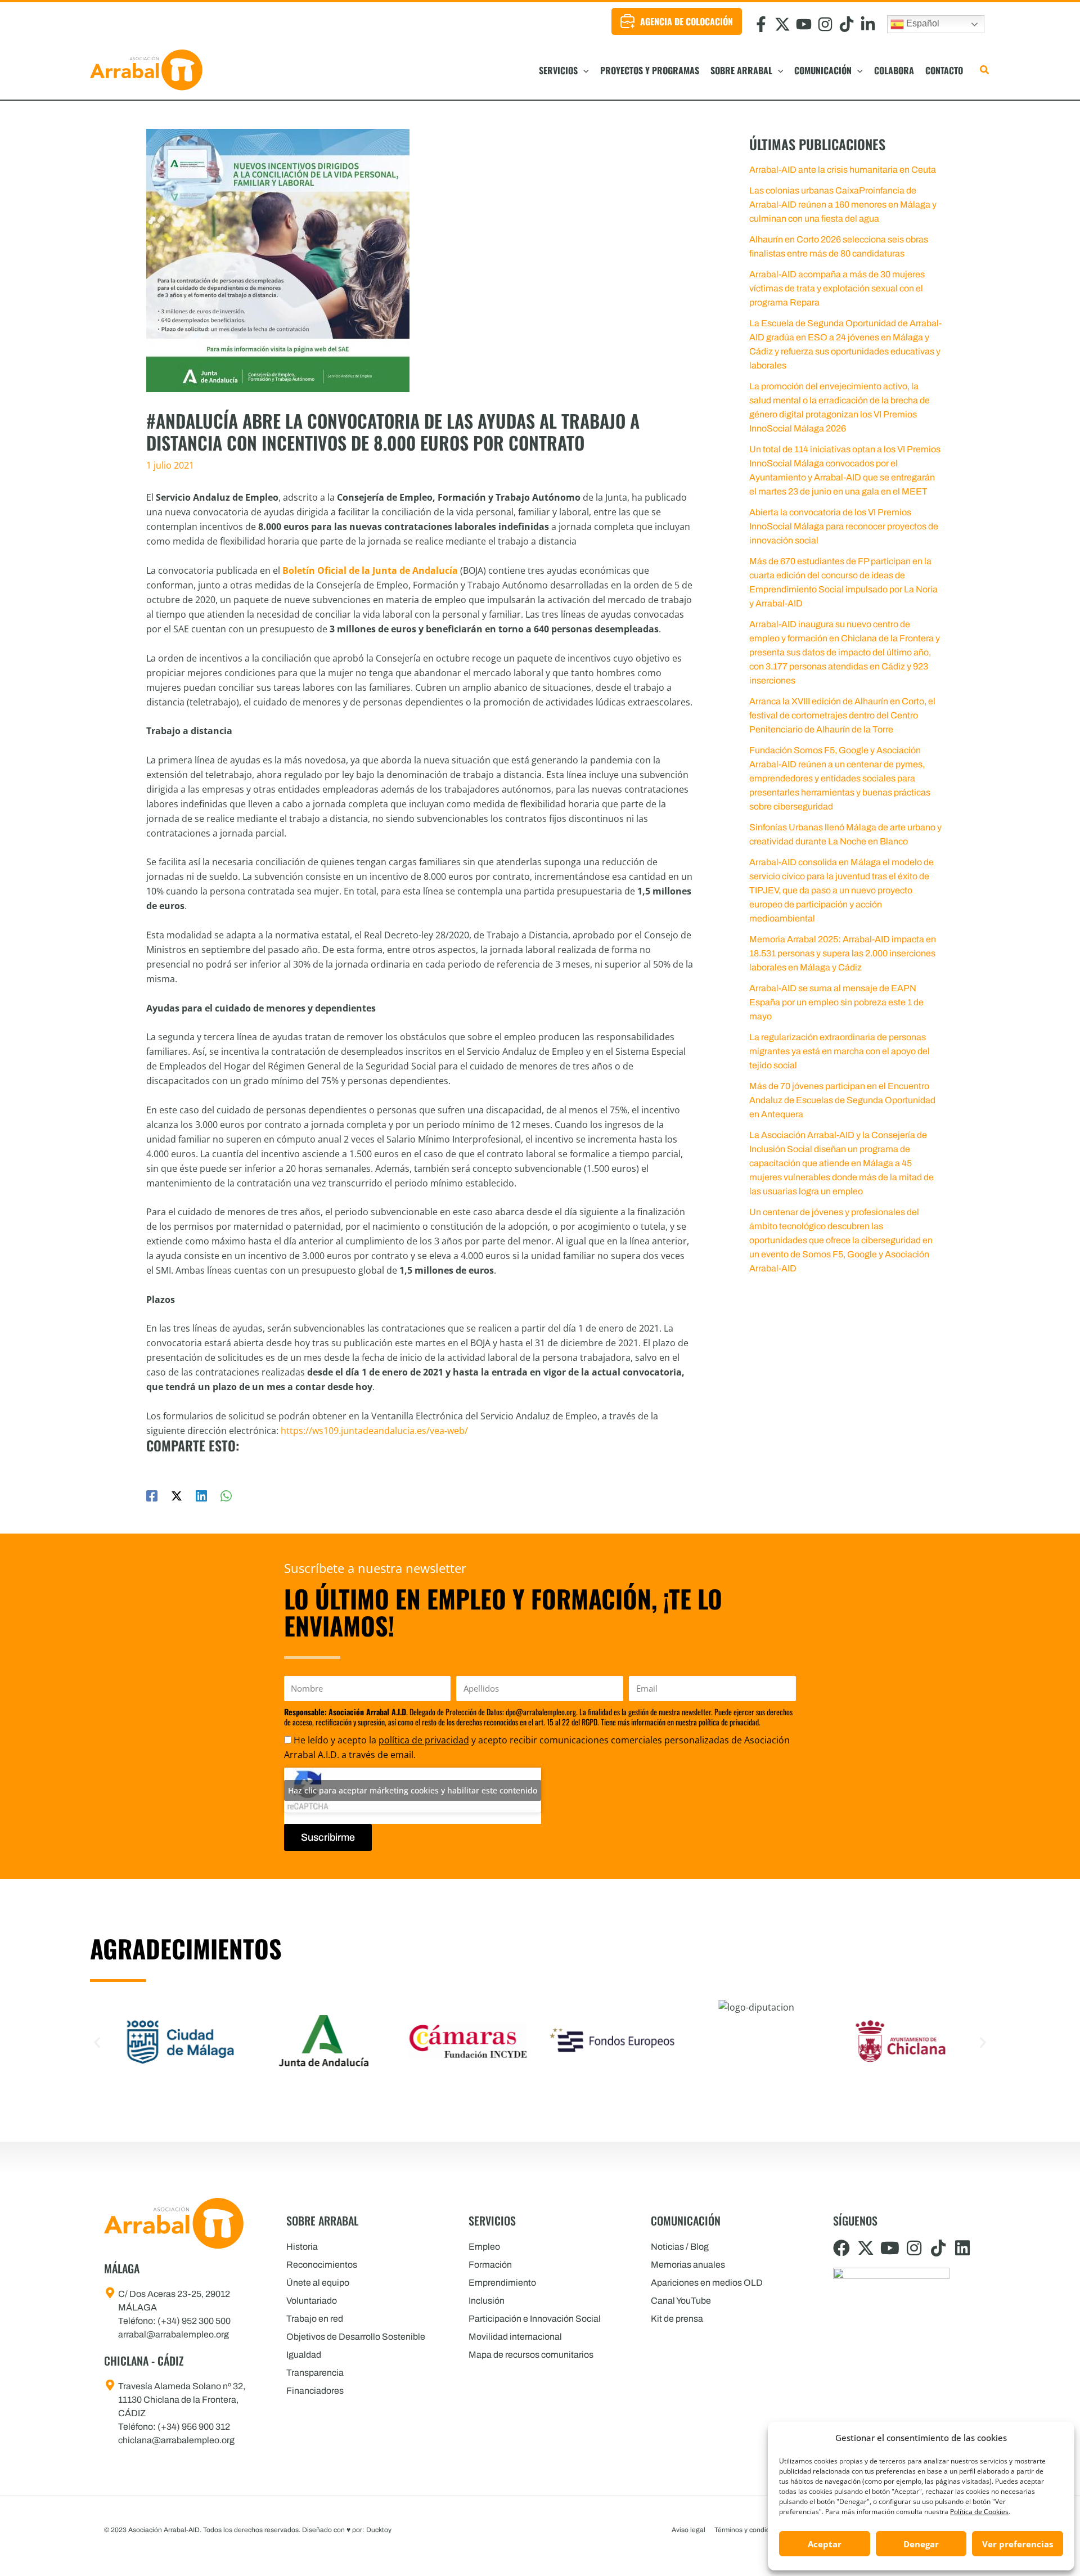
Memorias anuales (688, 2265)
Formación (490, 2265)
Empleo (484, 2247)
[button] (583, 70)
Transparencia (315, 2373)
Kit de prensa (677, 2319)
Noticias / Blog (680, 2247)
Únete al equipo (318, 2283)
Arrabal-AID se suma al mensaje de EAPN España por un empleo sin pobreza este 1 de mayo (836, 1002)
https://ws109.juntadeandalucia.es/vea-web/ (374, 1431)
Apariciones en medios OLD (707, 2283)
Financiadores (315, 2391)
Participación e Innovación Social (535, 2319)
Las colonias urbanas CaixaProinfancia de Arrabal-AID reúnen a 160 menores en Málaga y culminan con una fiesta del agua (843, 204)
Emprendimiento (502, 2283)
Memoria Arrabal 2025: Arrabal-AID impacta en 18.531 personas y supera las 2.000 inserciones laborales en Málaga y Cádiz (843, 953)
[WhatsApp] (226, 1495)
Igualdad (304, 2355)
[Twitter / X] (177, 1495)
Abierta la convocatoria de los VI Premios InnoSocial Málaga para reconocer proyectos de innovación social (844, 526)
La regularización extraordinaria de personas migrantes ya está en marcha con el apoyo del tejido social (840, 1051)
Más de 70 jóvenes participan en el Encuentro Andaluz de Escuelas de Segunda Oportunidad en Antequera (842, 1100)
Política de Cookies (979, 2512)
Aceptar (825, 2544)
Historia (302, 2247)
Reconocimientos (322, 2265)
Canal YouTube (681, 2301)
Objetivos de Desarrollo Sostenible (356, 2337)
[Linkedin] (201, 1495)
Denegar (921, 2544)
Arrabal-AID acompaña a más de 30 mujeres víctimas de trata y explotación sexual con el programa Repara (837, 288)
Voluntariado (312, 2301)
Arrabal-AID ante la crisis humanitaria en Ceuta (843, 170)
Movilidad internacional (515, 2337)
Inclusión (487, 2301)
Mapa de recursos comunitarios (531, 2355)
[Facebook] (152, 1495)
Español (922, 23)
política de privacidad (424, 1740)
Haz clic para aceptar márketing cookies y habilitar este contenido (413, 1790)
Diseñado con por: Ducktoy (347, 2530)
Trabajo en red (315, 2319)
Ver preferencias (1018, 2544)
